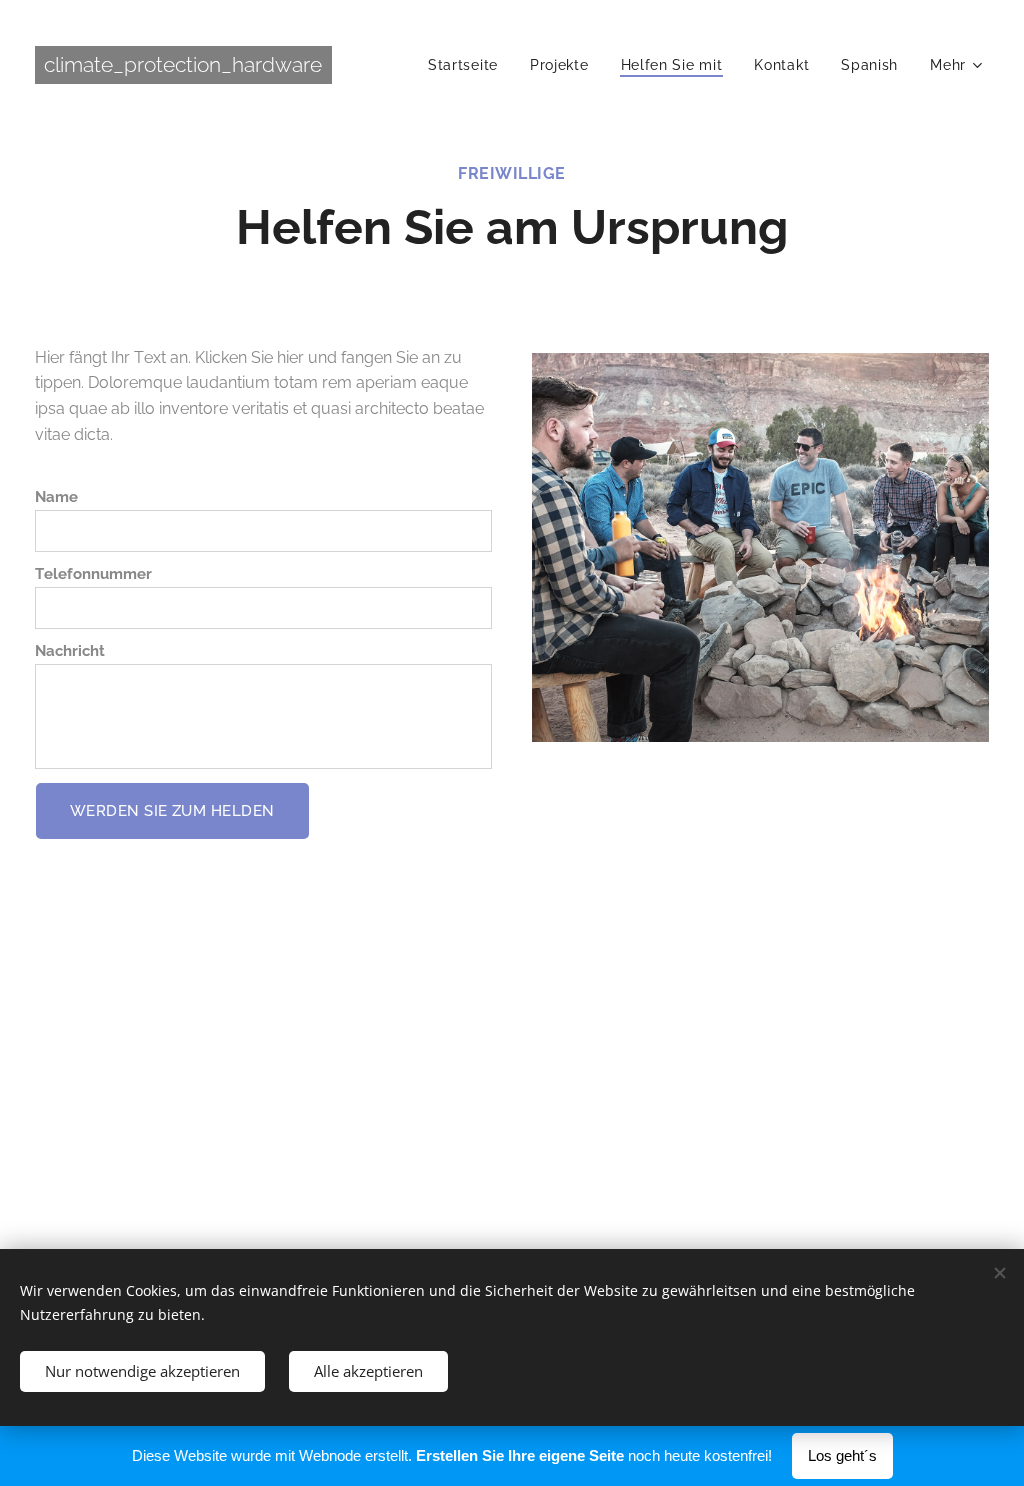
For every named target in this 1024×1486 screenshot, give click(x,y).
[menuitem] (468, 65)
